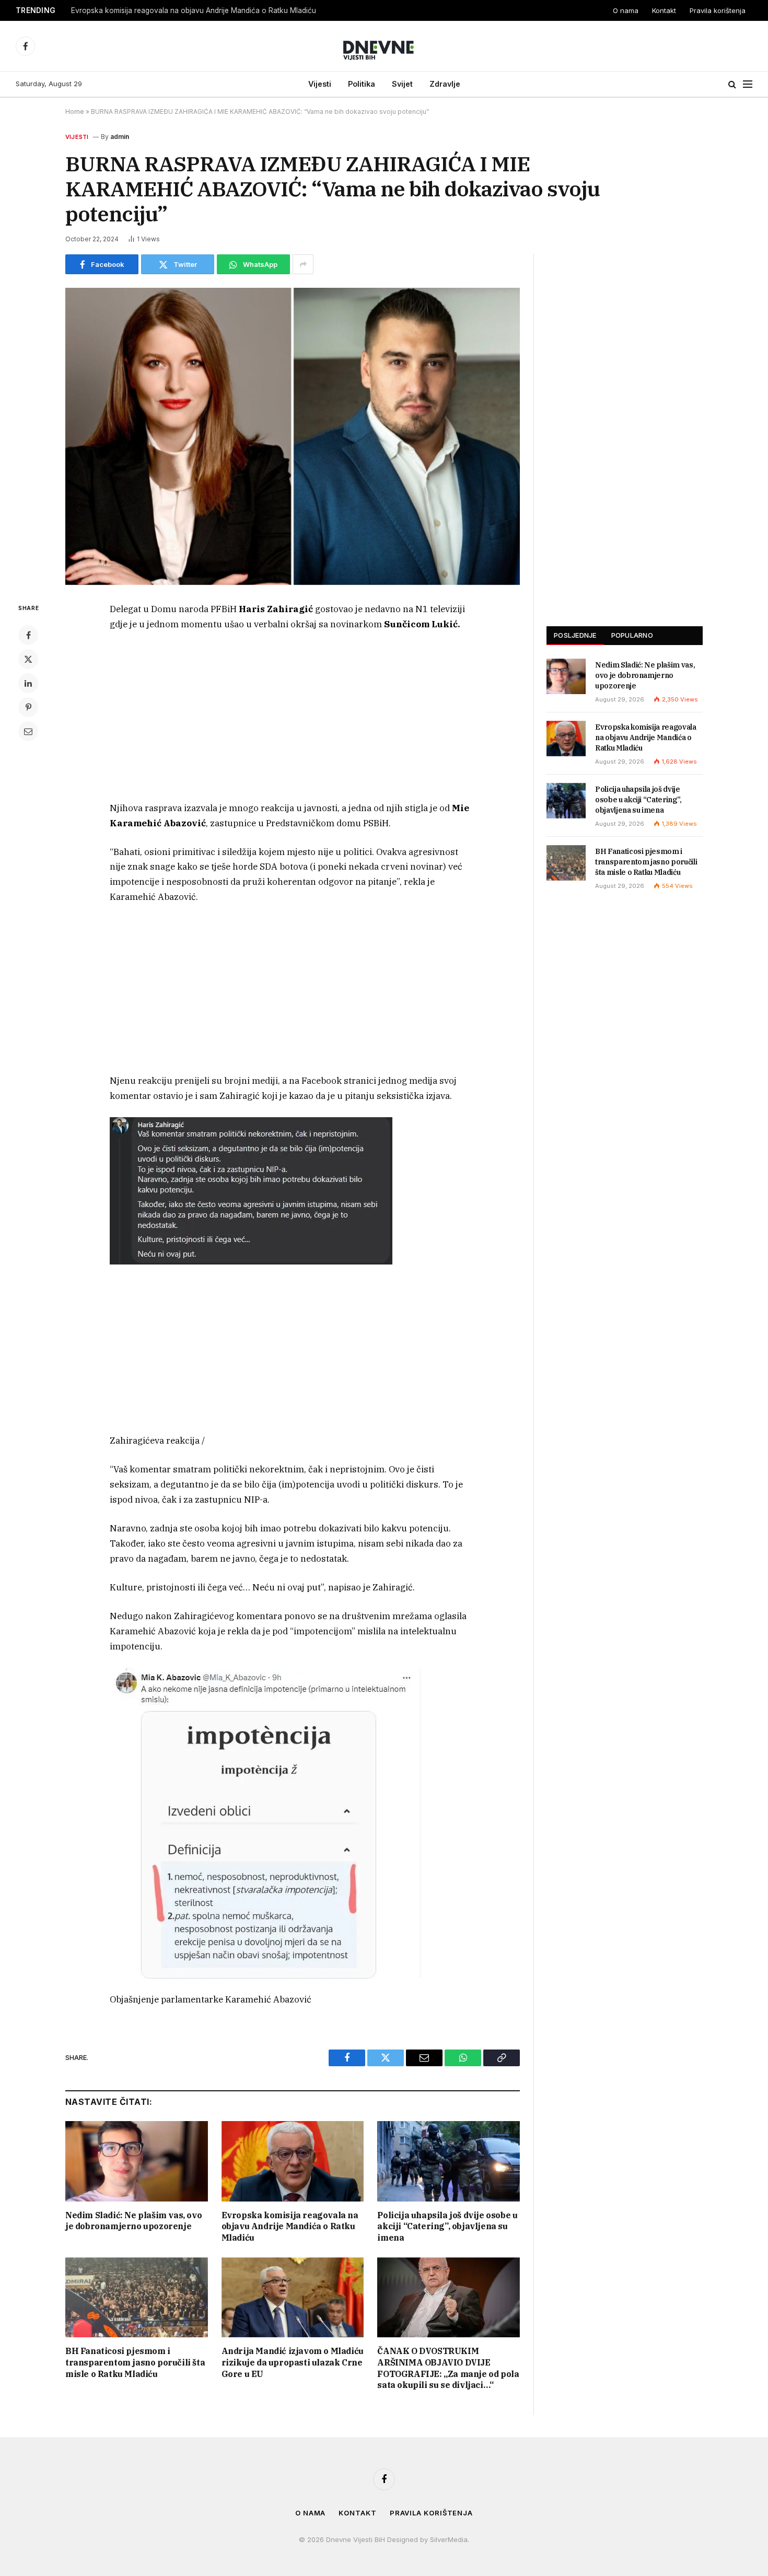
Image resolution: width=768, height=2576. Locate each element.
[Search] (732, 84)
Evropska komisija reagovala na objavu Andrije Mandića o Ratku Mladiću (194, 10)
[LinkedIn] (28, 683)
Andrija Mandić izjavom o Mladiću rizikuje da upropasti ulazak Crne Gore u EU (293, 2362)
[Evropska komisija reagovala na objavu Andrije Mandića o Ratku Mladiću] (293, 2161)
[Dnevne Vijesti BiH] (384, 46)
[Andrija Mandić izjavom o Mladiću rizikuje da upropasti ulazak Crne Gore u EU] (293, 2297)
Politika (362, 84)
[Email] (28, 731)
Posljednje (575, 635)
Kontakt (664, 10)
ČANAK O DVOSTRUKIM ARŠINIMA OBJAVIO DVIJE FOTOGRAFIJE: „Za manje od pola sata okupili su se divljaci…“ (448, 2368)
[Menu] (748, 84)
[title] (251, 1190)
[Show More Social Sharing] (303, 264)
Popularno (632, 635)
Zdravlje (445, 84)
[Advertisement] (293, 719)
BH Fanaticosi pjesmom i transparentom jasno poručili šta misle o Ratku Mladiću (135, 2362)
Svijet (402, 84)
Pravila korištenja (718, 10)
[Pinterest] (28, 707)
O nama (626, 10)
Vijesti (320, 84)
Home (75, 112)
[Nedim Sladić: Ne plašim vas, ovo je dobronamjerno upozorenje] (137, 2161)
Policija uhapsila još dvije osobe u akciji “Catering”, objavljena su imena (447, 2227)
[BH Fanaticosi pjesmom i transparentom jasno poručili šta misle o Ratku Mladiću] (137, 2297)
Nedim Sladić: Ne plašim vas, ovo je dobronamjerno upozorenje (133, 2221)
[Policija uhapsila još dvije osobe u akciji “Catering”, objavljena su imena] (449, 2161)
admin (120, 137)
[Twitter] (28, 659)
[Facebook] (28, 635)
